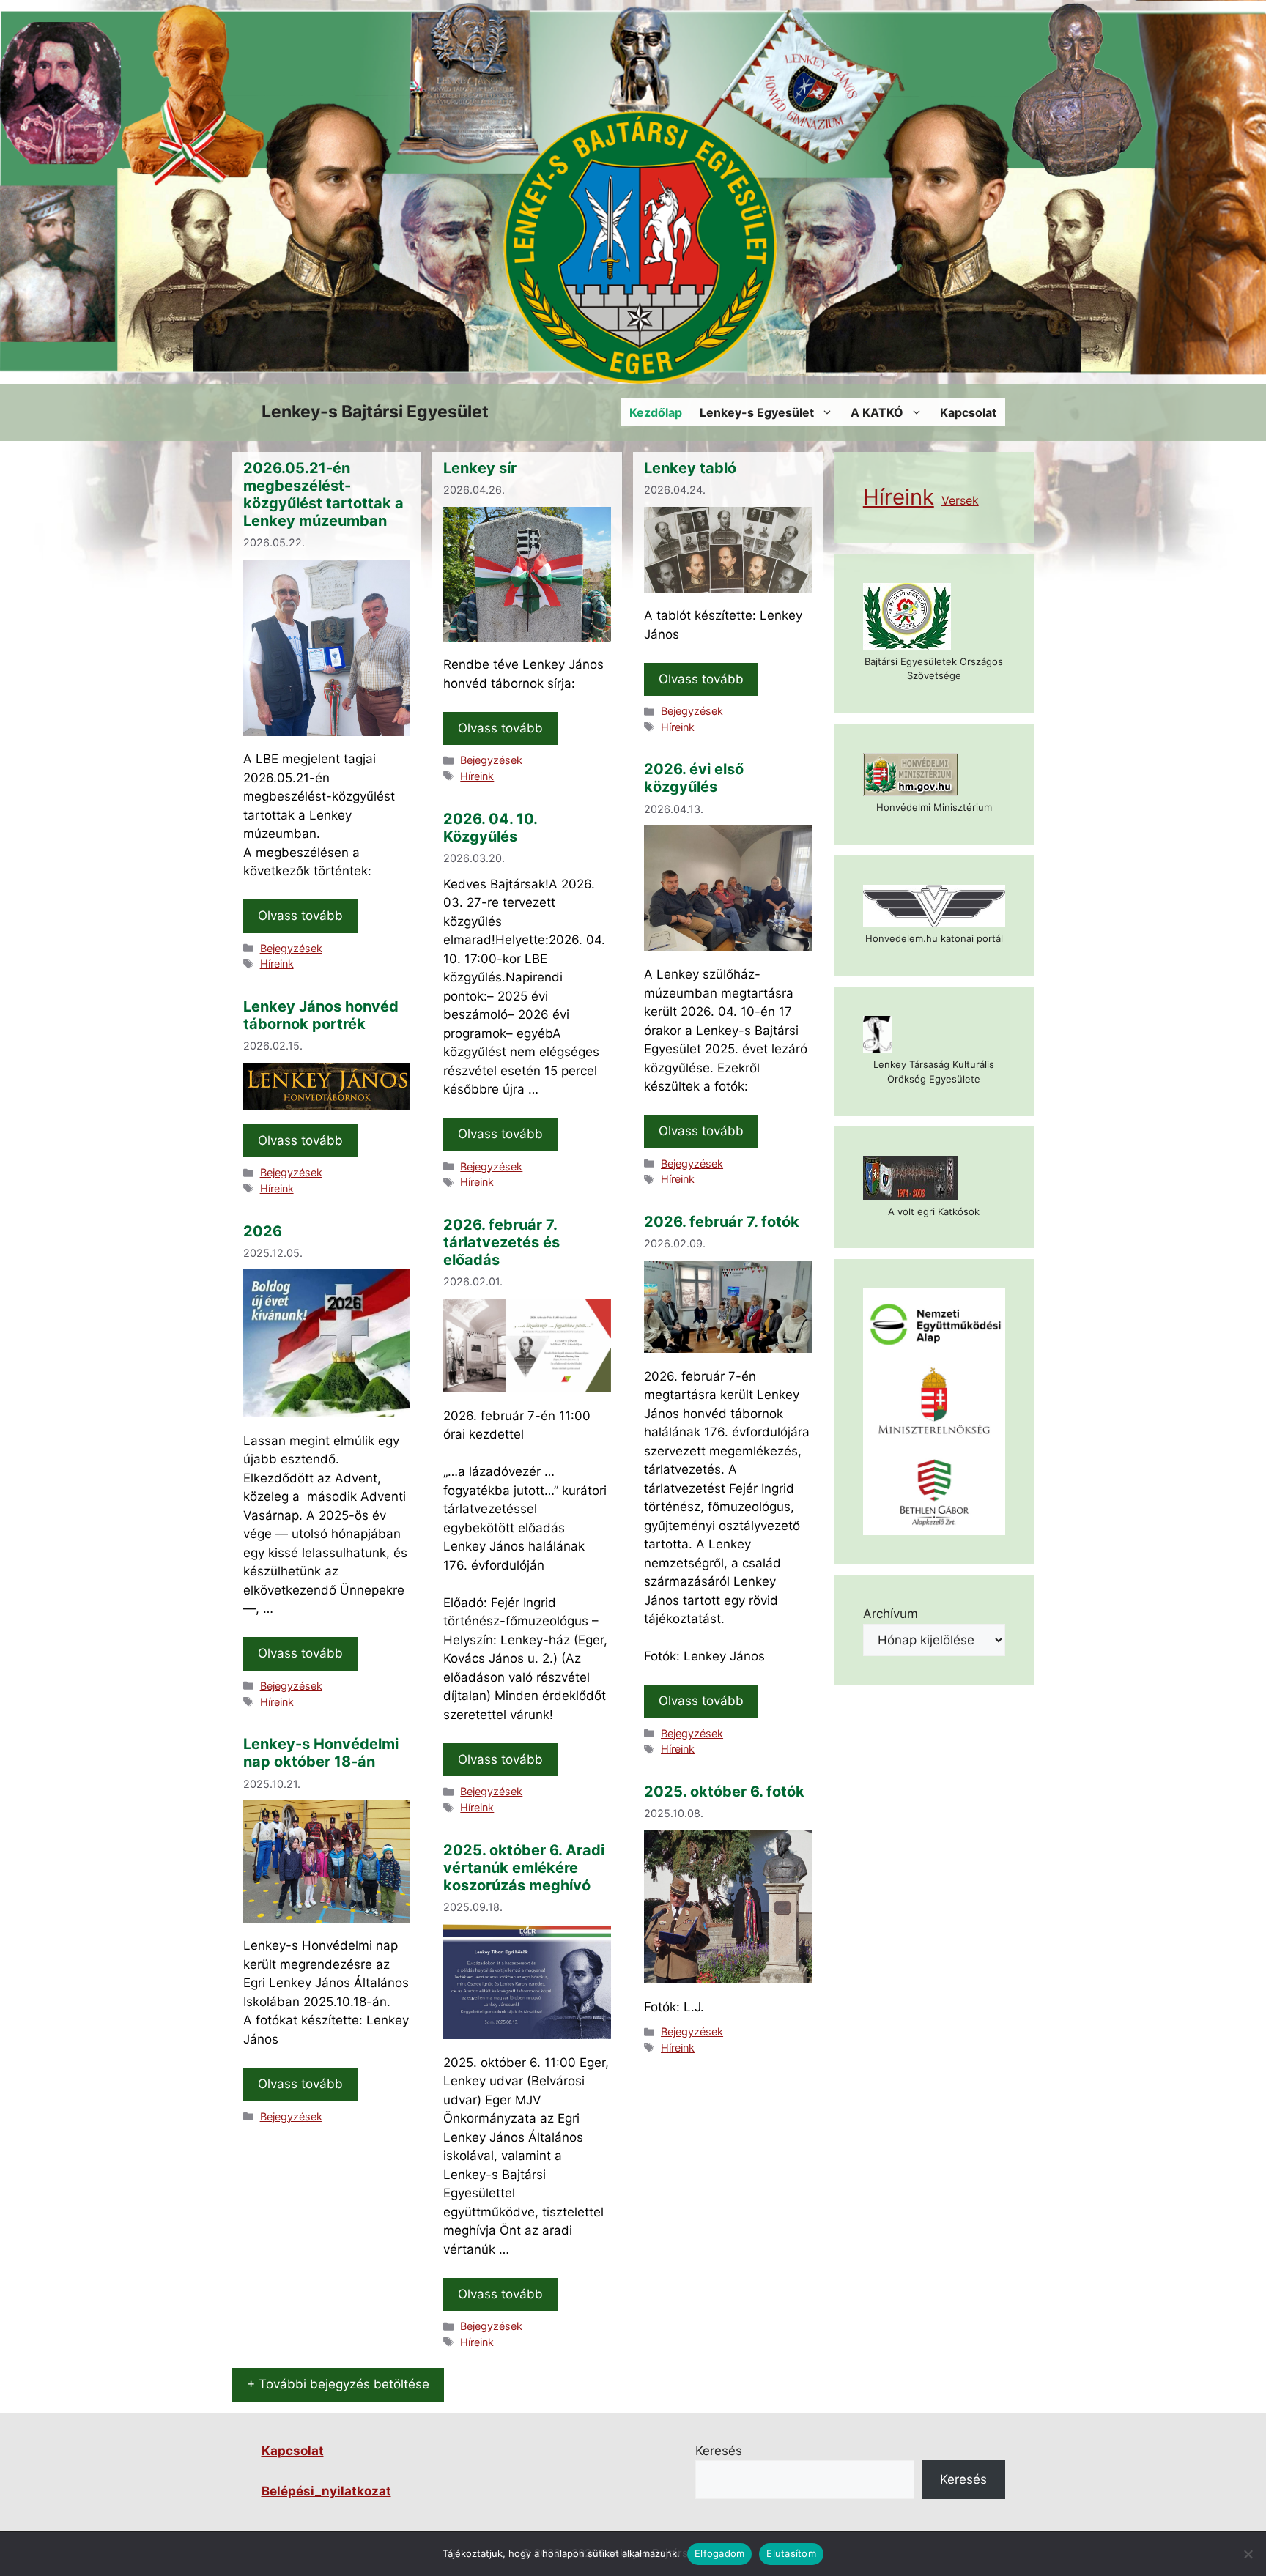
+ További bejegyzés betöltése (338, 2384)
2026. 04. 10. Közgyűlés (490, 828)
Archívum (891, 1614)
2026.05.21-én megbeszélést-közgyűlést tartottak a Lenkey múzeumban (323, 494)
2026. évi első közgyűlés (694, 778)
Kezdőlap (656, 412)
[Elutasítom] (1248, 2554)
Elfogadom (719, 2553)
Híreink (277, 964)
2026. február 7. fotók (722, 1222)
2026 (263, 1231)
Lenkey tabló (690, 468)
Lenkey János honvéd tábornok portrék (321, 1015)
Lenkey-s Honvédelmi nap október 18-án (321, 1753)
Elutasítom (791, 2553)
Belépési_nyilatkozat (326, 2491)
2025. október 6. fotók (724, 1792)
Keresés (719, 2451)
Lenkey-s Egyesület (757, 412)
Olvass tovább (300, 916)
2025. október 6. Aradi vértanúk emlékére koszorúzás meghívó (524, 1868)
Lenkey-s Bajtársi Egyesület (375, 412)
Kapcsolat (968, 412)
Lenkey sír (480, 468)
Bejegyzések (291, 948)
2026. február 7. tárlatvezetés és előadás (501, 1242)
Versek (960, 500)
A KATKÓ (877, 412)
